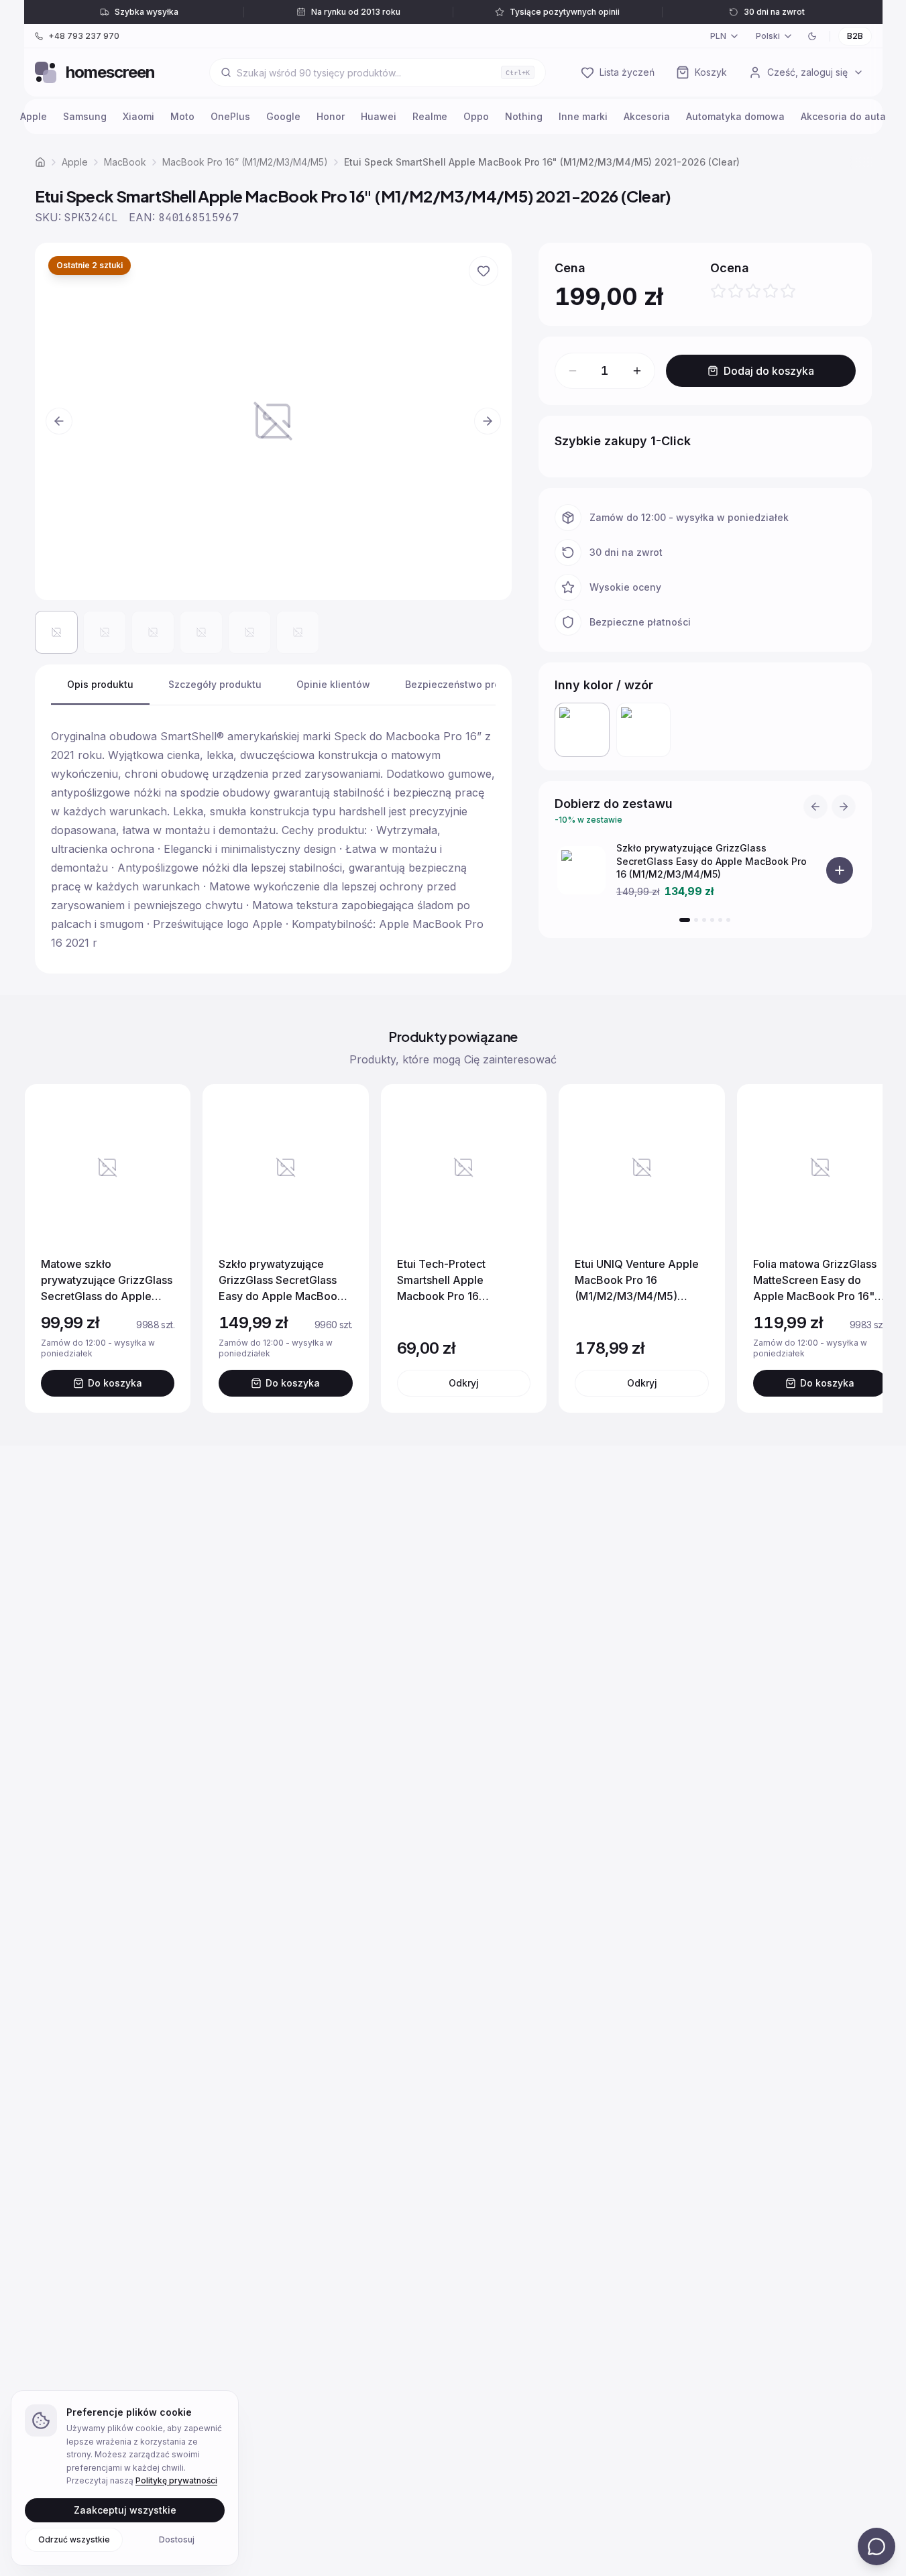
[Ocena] (753, 291)
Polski (768, 36)
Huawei (379, 116)
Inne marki (583, 116)
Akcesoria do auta (843, 116)
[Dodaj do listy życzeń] (484, 271)
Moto (182, 116)
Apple (34, 116)
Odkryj (464, 1383)
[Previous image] (59, 421)
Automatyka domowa (735, 116)
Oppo (476, 116)
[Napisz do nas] (876, 2546)
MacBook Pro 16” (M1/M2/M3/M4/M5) (245, 162)
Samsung (85, 116)
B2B (855, 36)
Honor (331, 116)
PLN (718, 36)
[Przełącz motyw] (812, 36)
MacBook (125, 162)
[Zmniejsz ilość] (573, 371)
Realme (430, 116)
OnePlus (230, 116)
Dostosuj (177, 2539)
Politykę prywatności (176, 2480)
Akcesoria (647, 116)
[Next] (844, 807)
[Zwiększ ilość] (637, 371)
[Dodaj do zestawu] (840, 870)
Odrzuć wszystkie (74, 2539)
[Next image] (488, 421)
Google (283, 116)
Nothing (524, 116)
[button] (273, 421)
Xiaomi (138, 116)
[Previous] (815, 807)
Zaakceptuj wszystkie (125, 2509)
